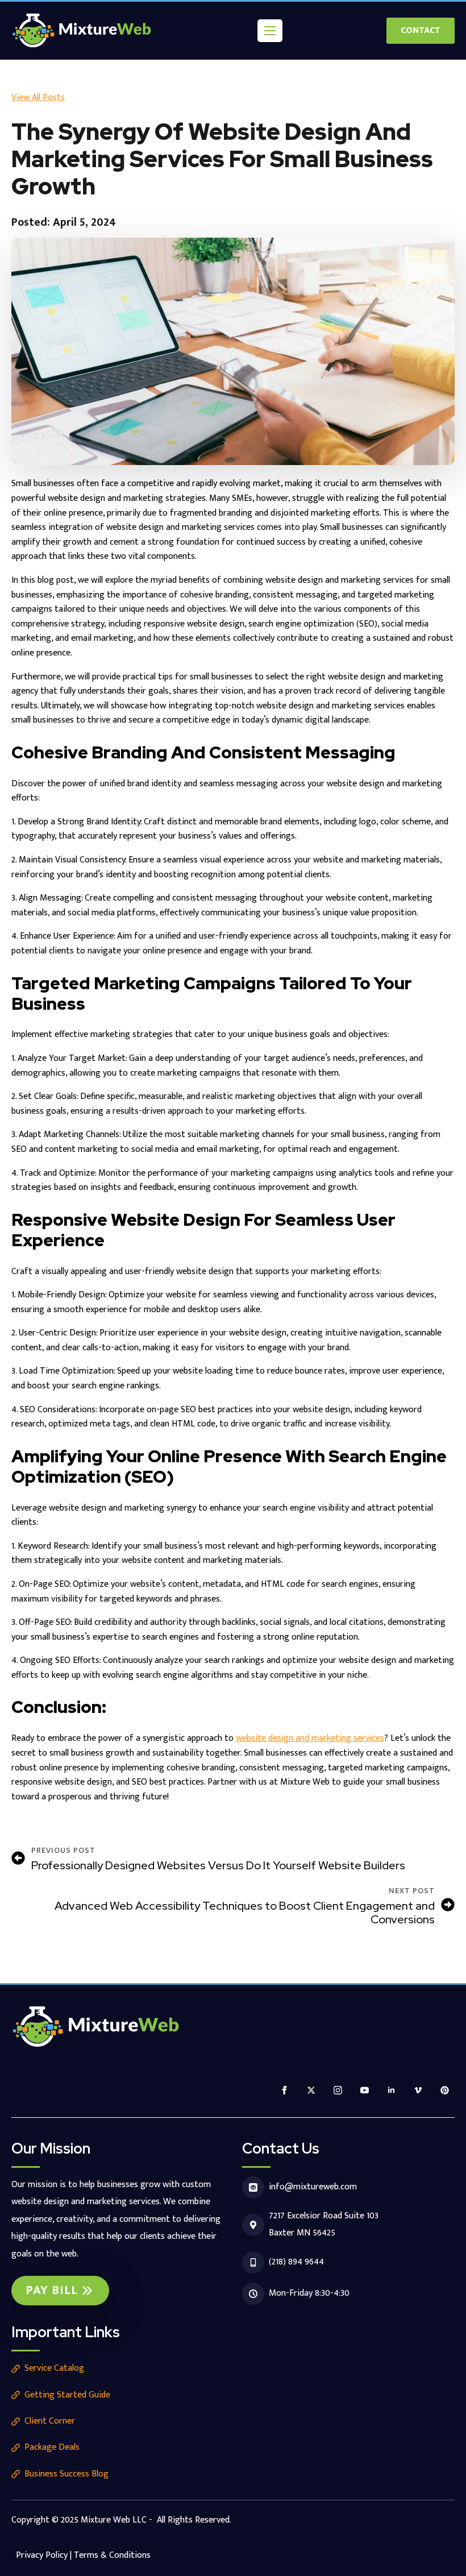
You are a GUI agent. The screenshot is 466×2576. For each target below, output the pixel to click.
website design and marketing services (310, 1738)
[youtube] (365, 2090)
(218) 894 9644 (296, 2262)
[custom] (445, 2090)
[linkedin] (391, 2090)
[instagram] (338, 2090)
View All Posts (38, 98)
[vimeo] (418, 2090)
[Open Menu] (270, 31)
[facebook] (284, 2090)
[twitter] (311, 2090)
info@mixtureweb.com (313, 2187)
